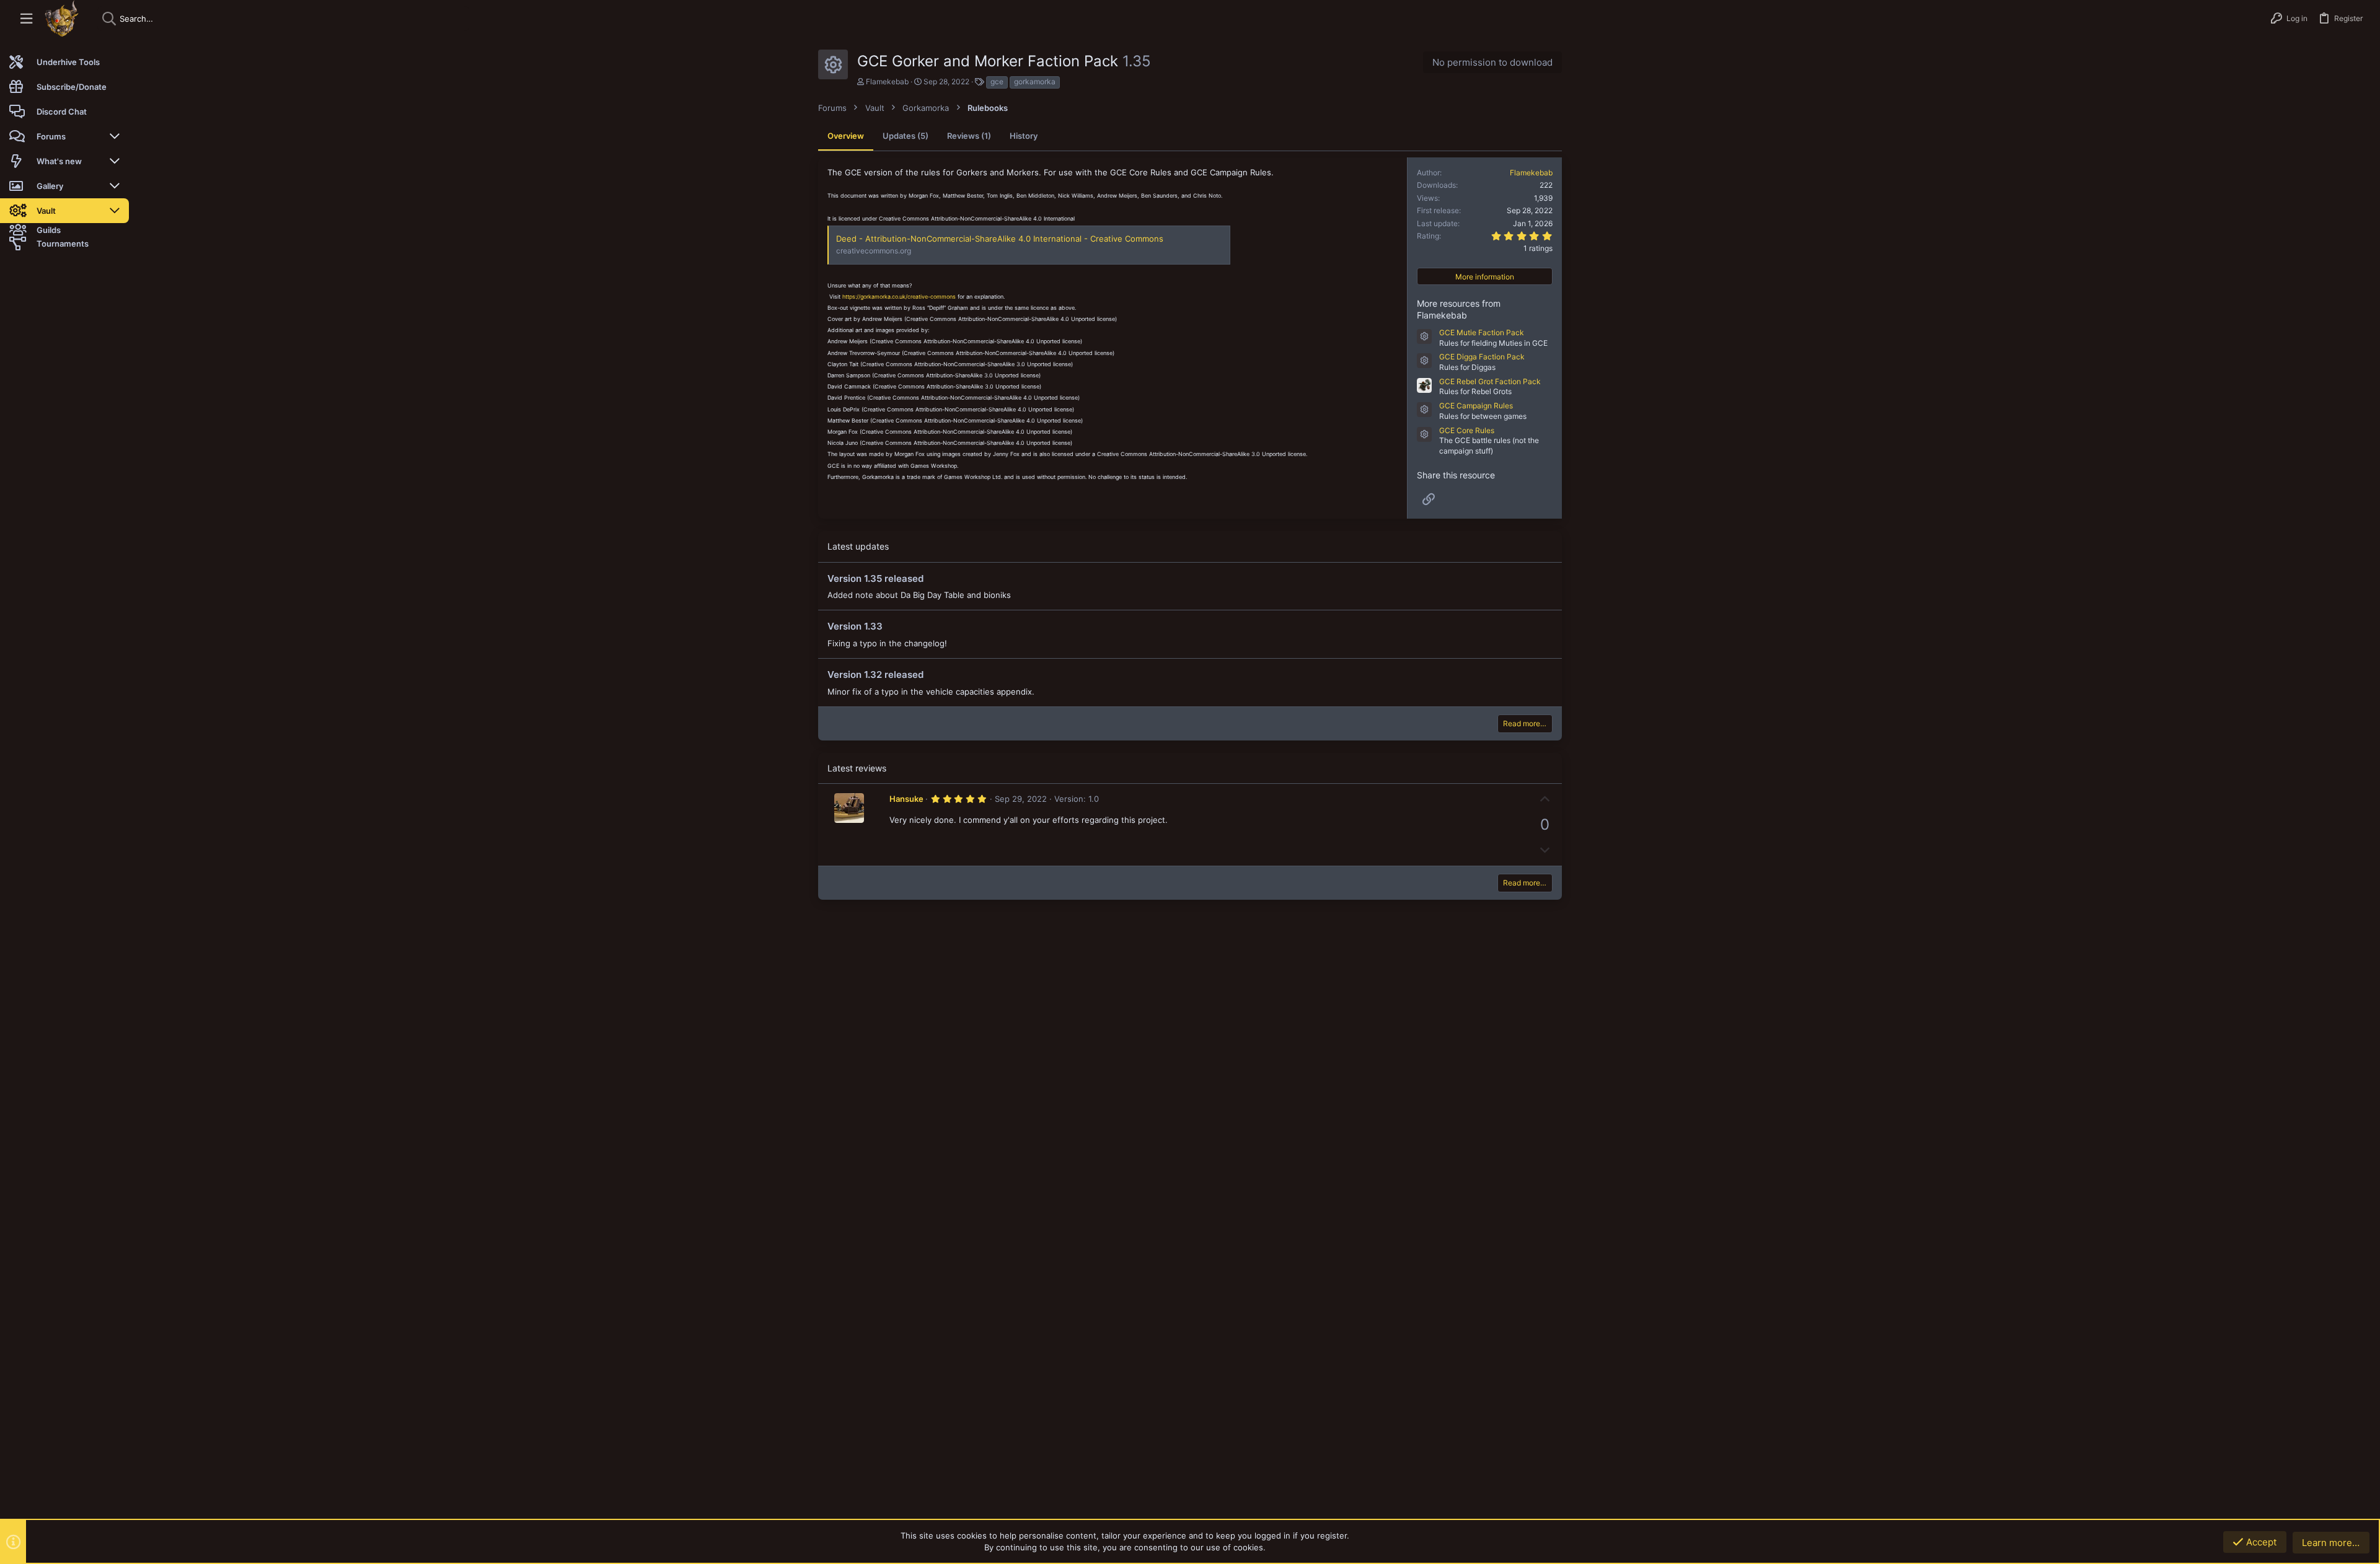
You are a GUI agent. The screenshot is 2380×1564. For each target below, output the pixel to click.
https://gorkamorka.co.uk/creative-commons (899, 297)
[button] (26, 19)
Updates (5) (906, 136)
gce (997, 81)
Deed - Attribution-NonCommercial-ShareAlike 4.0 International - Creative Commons (1000, 239)
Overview (846, 136)
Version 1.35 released (875, 578)
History (1024, 136)
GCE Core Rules (1467, 430)
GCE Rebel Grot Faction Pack (1490, 381)
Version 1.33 (855, 626)
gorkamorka (1035, 81)
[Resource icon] (1424, 336)
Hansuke (906, 799)
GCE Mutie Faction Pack (1482, 332)
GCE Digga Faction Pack (1482, 357)
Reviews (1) (969, 136)
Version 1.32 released (875, 674)
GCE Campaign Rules (1476, 406)
